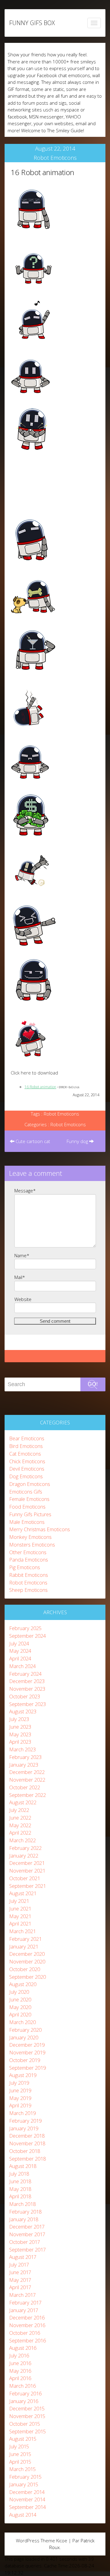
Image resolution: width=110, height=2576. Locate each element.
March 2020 (22, 2022)
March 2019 (22, 2113)
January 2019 (24, 2128)
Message (25, 1191)
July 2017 (19, 2265)
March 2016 (22, 2386)
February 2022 (25, 1848)
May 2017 (20, 2280)
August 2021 (23, 1893)
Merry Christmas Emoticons (40, 1529)
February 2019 (25, 2121)
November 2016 (27, 2325)
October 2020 (25, 1969)
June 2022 (20, 1818)
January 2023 (24, 1765)
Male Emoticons (27, 1522)
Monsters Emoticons (32, 1545)
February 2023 (25, 1757)
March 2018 (22, 2204)
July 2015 (19, 2446)
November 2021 (27, 1871)
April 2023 (20, 1742)
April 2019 (20, 2105)
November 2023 (27, 1689)
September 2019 (28, 2068)
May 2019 (20, 2098)
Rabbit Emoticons (29, 1575)
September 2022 (28, 1795)
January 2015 (24, 2484)
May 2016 (20, 2371)
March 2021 (22, 1931)
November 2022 (27, 1780)
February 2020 (25, 2030)
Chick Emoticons (27, 1461)
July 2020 (19, 1992)
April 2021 (20, 1924)
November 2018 (27, 2143)
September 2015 (28, 2431)
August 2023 (23, 1711)
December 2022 (27, 1772)
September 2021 (28, 1886)
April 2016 (20, 2378)
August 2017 (23, 2257)
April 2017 (20, 2287)
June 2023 (20, 1727)
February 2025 (25, 1628)
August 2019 (23, 2075)
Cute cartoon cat (32, 1141)
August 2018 (23, 2166)
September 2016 (28, 2340)
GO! (93, 1384)
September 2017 (28, 2250)
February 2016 (25, 2393)
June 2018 (20, 2181)
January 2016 (24, 2401)
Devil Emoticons (27, 1469)
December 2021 (27, 1863)
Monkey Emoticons (30, 1537)
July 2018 (19, 2174)
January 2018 (24, 2219)
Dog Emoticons (26, 1476)
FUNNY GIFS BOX (32, 23)
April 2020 (20, 2014)
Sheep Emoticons (28, 1590)
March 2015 (22, 2469)
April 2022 (20, 1833)
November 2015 (27, 2416)
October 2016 (25, 2333)
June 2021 (20, 1909)
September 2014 (28, 2507)
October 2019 (25, 2060)
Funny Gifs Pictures (30, 1514)
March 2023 (22, 1749)
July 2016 (19, 2355)
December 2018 (27, 2136)
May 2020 (20, 2007)
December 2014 (27, 2492)
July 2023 (19, 1719)
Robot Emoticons (55, 158)
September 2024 (28, 1636)
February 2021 (25, 1939)
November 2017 (27, 2234)
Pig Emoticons (25, 1567)
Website (23, 1299)
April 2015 (20, 2462)
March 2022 (22, 1840)
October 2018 (25, 2151)
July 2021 (19, 1901)
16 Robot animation (42, 172)
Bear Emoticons (27, 1438)
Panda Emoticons (29, 1560)
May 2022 (20, 1825)
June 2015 (20, 2454)
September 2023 (28, 1704)
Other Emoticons (28, 1552)
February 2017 (25, 2302)
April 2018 (20, 2196)
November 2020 (27, 1961)
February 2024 (25, 1674)
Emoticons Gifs (26, 1492)
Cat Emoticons (25, 1454)
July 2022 (19, 1810)
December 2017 (27, 2227)
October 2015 (25, 2424)
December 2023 (27, 1681)
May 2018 (20, 2189)
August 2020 (23, 1984)
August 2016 (23, 2348)
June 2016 (20, 2363)
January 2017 (24, 2310)
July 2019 (19, 2083)
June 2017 (20, 2272)
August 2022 (23, 1802)
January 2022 (24, 1856)
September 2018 (28, 2159)
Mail (20, 1277)
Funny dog (78, 1141)
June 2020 (20, 1999)
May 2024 (20, 1651)
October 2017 (25, 2242)
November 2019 (27, 2052)
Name (22, 1255)
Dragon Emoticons (30, 1484)
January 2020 (24, 2037)
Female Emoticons (29, 1499)
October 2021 (25, 1878)
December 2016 (27, 2317)
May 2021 (20, 1916)
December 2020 (27, 1954)
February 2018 (25, 2212)
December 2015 (27, 2408)
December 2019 (27, 2045)
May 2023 (20, 1734)
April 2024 (20, 1658)
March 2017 (22, 2295)
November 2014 (27, 2499)
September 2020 (28, 1977)
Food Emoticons (27, 1507)
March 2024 (22, 1666)
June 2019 (20, 2090)
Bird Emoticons (26, 1446)
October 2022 (25, 1787)
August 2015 (23, 2439)
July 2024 (19, 1643)
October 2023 (25, 1696)
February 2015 (25, 2477)
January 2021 (24, 1946)
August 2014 (23, 2515)
